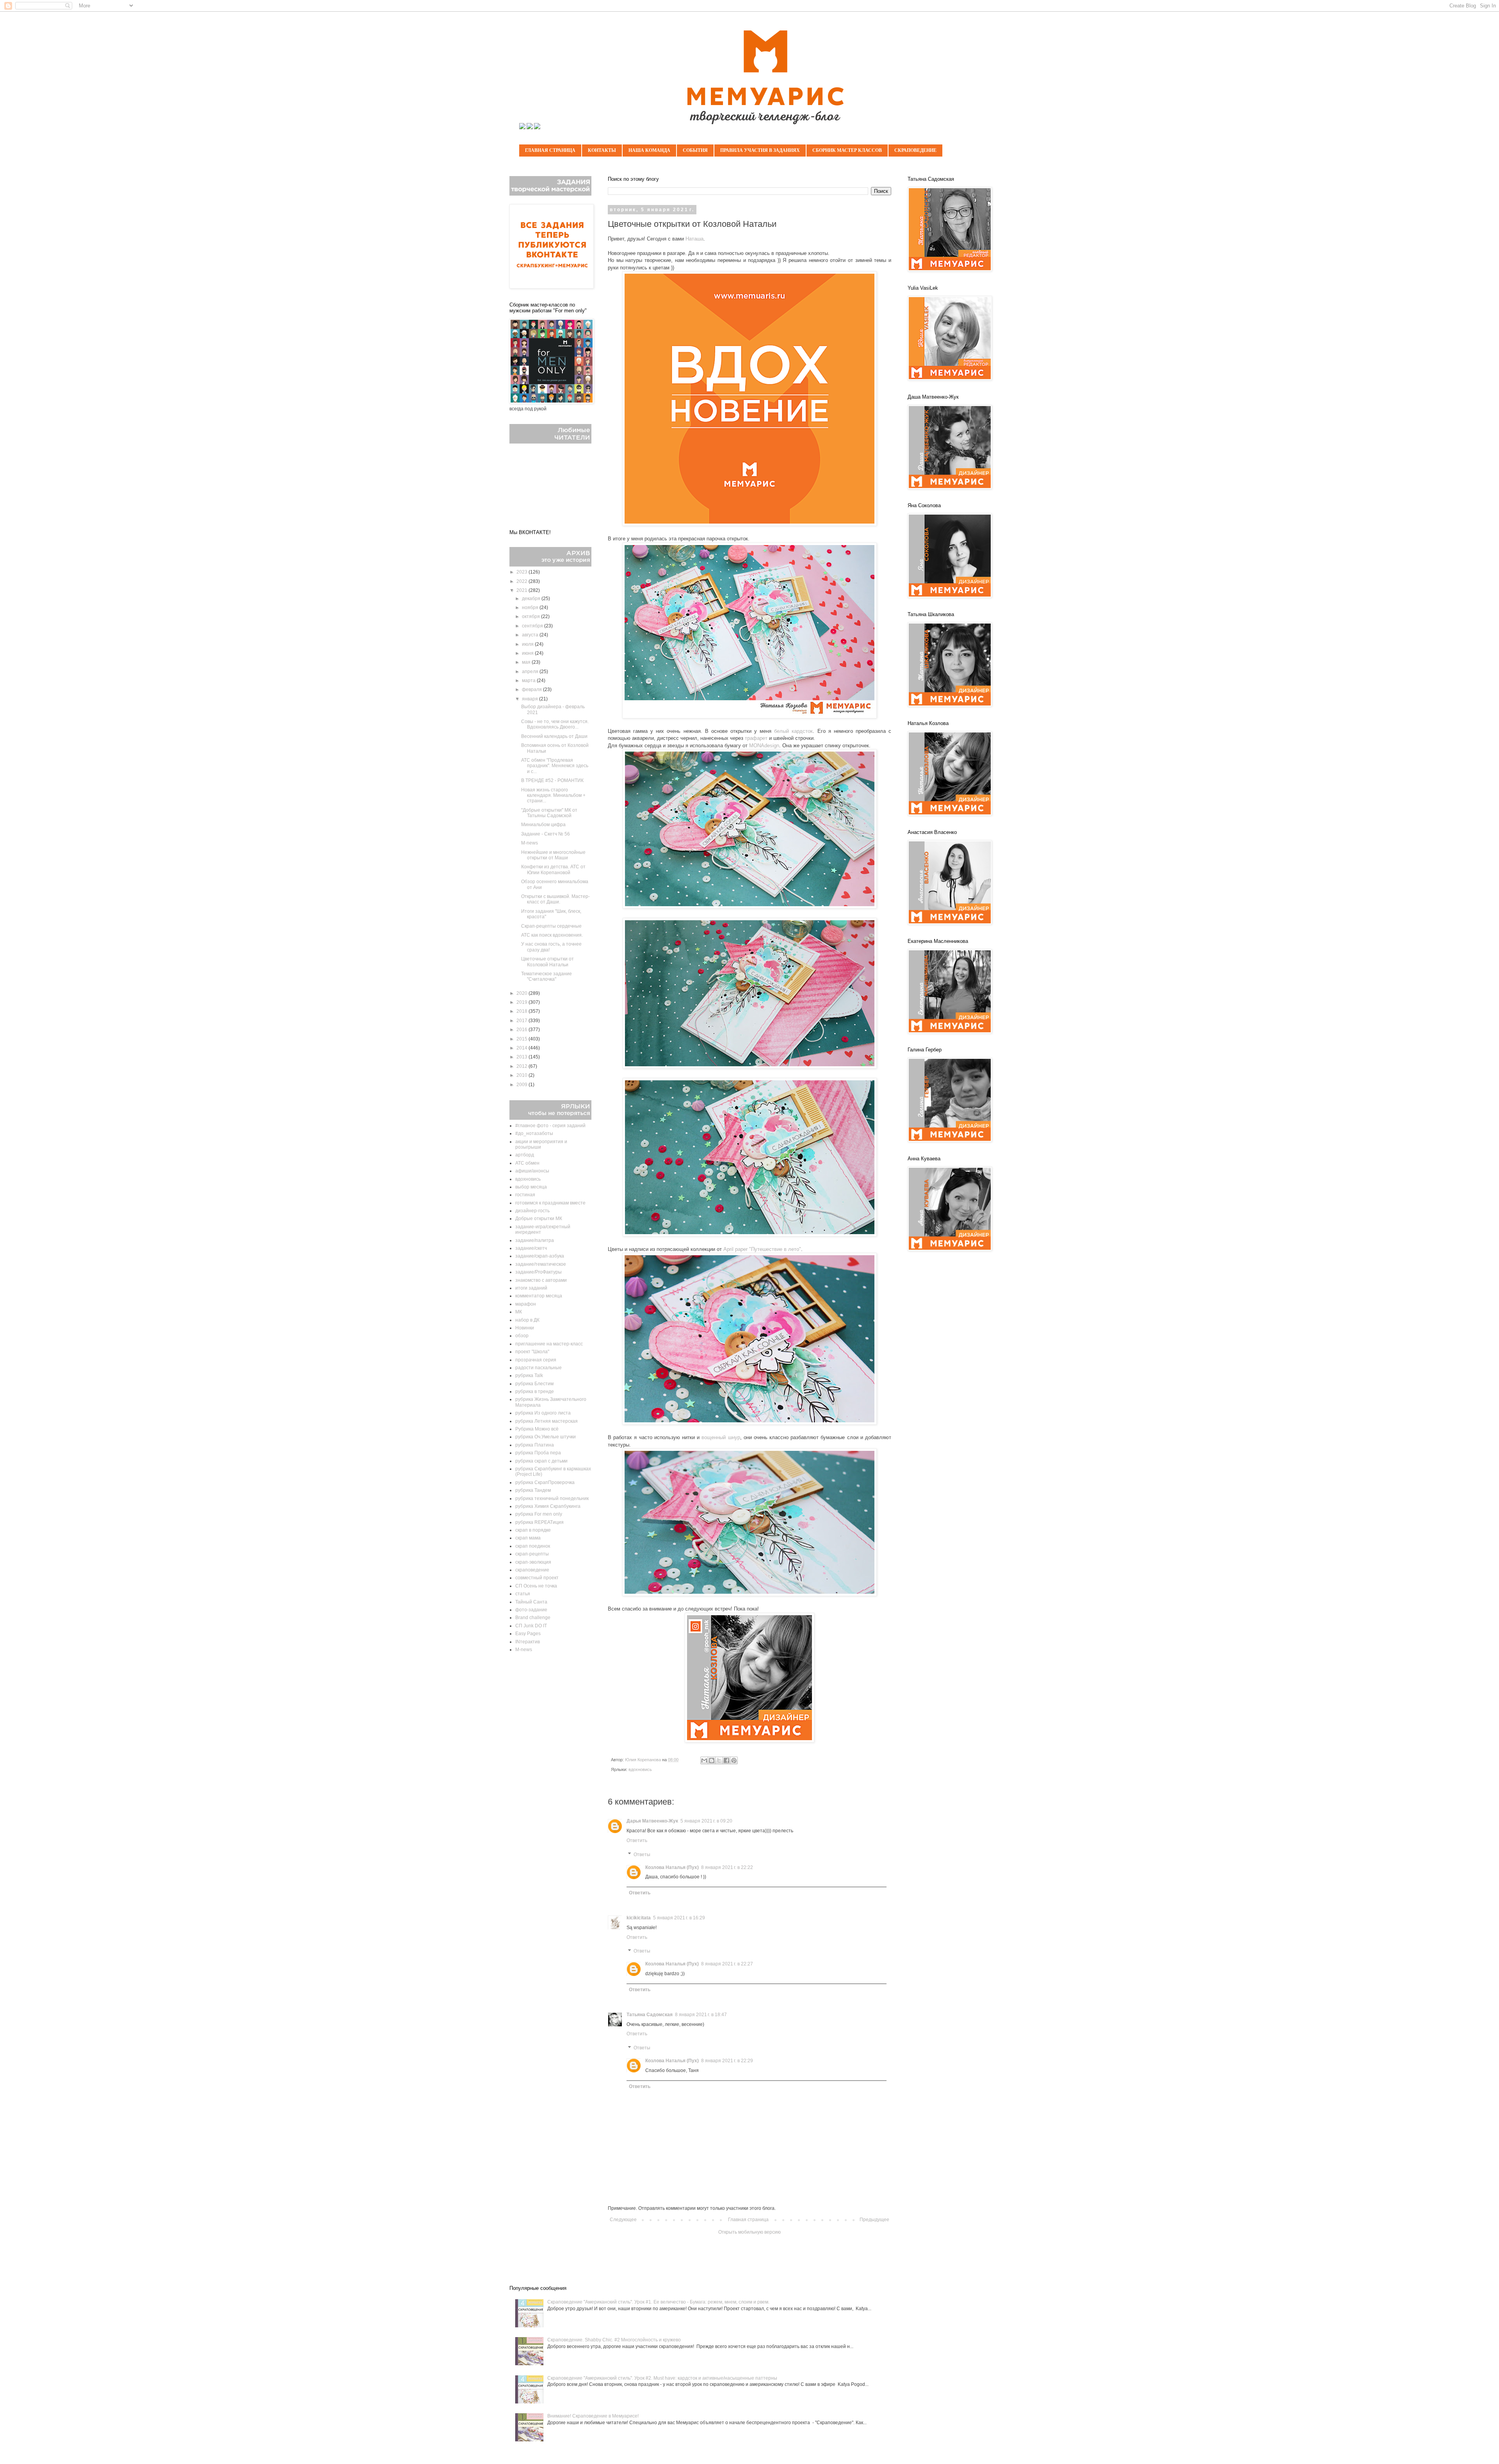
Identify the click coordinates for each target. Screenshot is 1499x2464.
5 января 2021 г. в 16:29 (679, 1918)
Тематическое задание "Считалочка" (547, 976)
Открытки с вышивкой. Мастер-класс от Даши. (555, 899)
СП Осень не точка (536, 1586)
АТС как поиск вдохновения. (552, 935)
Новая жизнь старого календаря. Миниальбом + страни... (553, 795)
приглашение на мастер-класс (549, 1344)
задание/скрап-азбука (540, 1256)
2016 (523, 1030)
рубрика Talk (529, 1375)
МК (519, 1312)
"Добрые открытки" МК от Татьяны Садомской (549, 813)
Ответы (642, 1855)
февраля (532, 689)
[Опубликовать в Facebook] (726, 1760)
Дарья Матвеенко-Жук (652, 1821)
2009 (523, 1085)
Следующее (623, 2220)
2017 (523, 1021)
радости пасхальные (539, 1368)
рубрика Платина (535, 1445)
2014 (523, 1048)
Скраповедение (915, 150)
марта (529, 681)
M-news (524, 1650)
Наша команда (649, 150)
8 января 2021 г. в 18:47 (701, 2015)
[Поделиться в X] (719, 1760)
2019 (523, 1002)
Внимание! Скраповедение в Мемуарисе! (593, 2416)
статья (523, 1594)
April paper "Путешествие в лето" (762, 1249)
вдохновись (640, 1769)
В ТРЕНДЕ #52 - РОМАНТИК (552, 780)
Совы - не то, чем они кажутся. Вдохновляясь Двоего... (555, 724)
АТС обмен (527, 1163)
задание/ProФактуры (539, 1272)
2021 (523, 590)
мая (527, 662)
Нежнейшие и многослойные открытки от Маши (553, 855)
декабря (532, 599)
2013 (523, 1057)
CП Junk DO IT (531, 1626)
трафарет (756, 738)
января (531, 699)
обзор (522, 1336)
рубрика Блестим (534, 1384)
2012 (523, 1066)
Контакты (602, 150)
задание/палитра (535, 1240)
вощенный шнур (721, 1437)
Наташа (694, 239)
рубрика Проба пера (538, 1453)
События (695, 150)
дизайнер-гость (532, 1211)
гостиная (525, 1195)
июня (528, 653)
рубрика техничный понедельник (552, 1498)
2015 (523, 1039)
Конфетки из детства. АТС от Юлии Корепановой (553, 869)
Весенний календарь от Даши (554, 736)
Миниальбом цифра (543, 825)
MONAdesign (764, 746)
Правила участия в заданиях (760, 150)
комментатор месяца (539, 1296)
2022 (523, 581)
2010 (523, 1075)
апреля (531, 672)
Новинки (525, 1328)
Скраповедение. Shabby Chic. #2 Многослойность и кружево (614, 2340)
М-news (530, 843)
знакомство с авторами (541, 1280)
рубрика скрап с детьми (541, 1461)
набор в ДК (527, 1320)
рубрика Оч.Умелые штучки (546, 1437)
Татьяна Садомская (650, 2015)
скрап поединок (533, 1546)
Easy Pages (528, 1634)
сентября (533, 626)
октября (531, 616)
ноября (531, 608)
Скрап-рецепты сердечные (551, 926)
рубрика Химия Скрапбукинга (548, 1506)
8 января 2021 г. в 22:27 (727, 1964)
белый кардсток (793, 731)
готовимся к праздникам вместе (550, 1203)
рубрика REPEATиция (539, 1522)
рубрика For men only (539, 1514)
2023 (523, 572)
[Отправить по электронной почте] (704, 1760)
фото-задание (531, 1610)
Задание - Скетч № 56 (546, 834)
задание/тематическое (541, 1264)
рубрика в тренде (535, 1391)
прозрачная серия (536, 1360)
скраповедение (532, 1570)
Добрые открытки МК (539, 1219)
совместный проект (537, 1578)
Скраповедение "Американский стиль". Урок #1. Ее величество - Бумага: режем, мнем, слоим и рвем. (658, 2302)
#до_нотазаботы (534, 1133)
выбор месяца (531, 1187)
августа (531, 635)
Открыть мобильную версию (749, 2232)
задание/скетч (531, 1248)
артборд (525, 1155)
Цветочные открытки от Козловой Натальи (547, 962)
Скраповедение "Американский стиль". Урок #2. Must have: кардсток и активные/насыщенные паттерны (662, 2378)
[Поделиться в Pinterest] (734, 1760)
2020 (523, 993)
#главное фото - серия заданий (550, 1126)
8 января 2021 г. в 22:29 (727, 2061)
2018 (523, 1011)
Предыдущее (874, 2220)
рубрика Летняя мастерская (547, 1421)
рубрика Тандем (533, 1490)
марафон (526, 1304)
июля (528, 644)
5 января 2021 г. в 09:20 (706, 1821)
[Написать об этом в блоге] (712, 1760)
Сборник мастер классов (847, 150)
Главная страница (550, 150)
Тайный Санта (531, 1602)
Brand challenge (533, 1618)
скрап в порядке (533, 1530)
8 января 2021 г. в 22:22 (727, 1867)
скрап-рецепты (532, 1554)
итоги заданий (531, 1288)
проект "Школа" (532, 1352)
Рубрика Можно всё (537, 1429)
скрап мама (528, 1538)
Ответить (637, 1840)
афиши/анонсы (532, 1171)
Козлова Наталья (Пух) (672, 1867)
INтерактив (528, 1642)
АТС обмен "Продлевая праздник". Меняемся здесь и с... (555, 766)
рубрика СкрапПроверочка (545, 1482)
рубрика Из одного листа (543, 1413)
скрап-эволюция (533, 1562)
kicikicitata (639, 1918)
